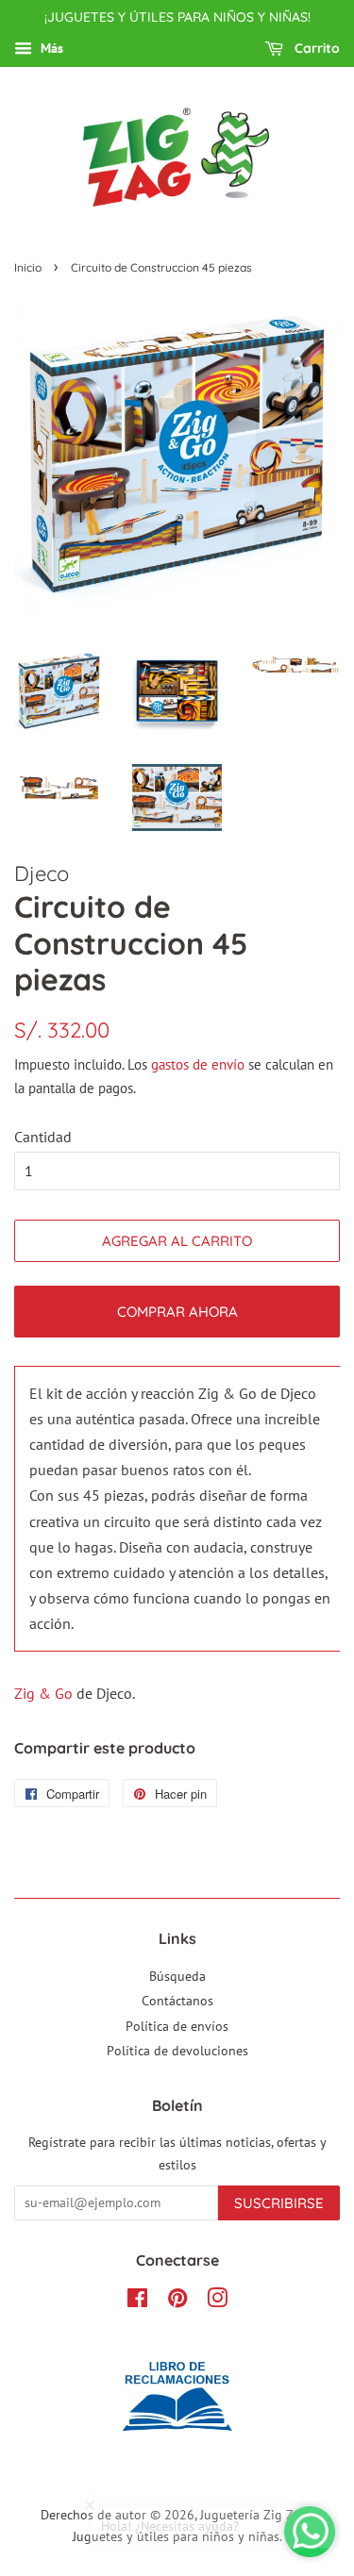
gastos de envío (198, 1064)
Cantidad (43, 1137)
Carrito (315, 48)
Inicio (28, 267)
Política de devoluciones (177, 2051)
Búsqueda (177, 1976)
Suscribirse (279, 2203)
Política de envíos (177, 2026)
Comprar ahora (177, 1312)
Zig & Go (43, 1693)
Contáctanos (177, 2001)
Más (50, 48)
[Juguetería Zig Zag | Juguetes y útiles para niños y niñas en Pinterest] (177, 2302)
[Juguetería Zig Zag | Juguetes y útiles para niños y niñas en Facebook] (137, 2302)
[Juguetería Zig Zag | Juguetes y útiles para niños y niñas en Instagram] (217, 2302)
